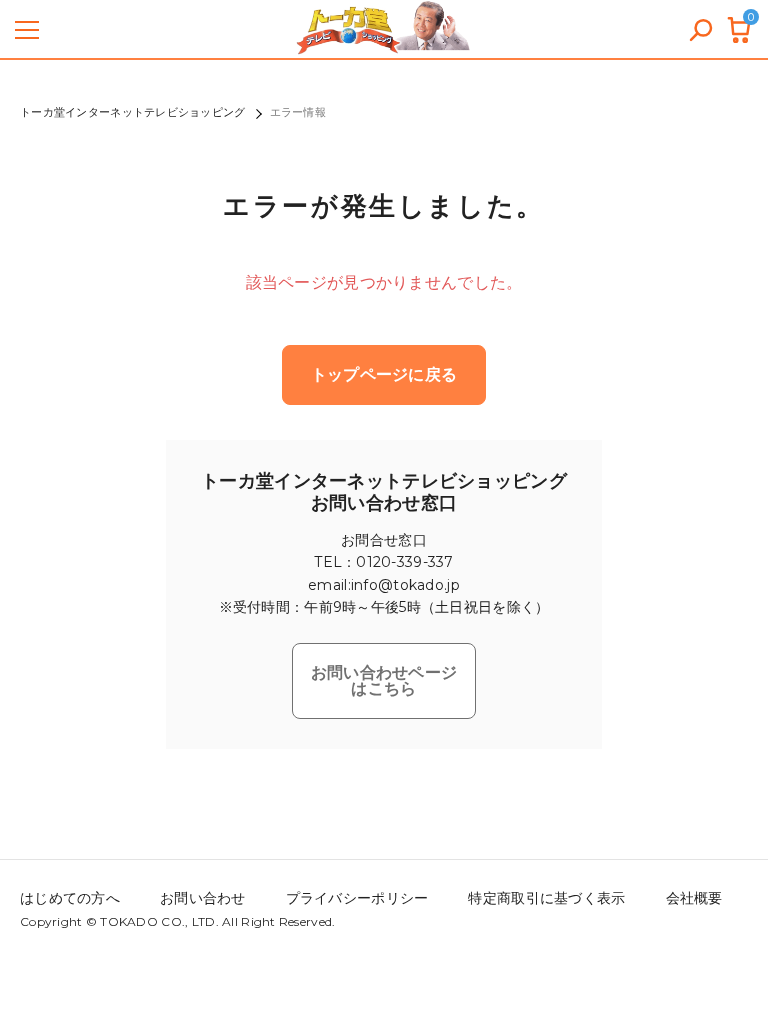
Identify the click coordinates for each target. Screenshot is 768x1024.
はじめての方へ (70, 898)
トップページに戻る (384, 374)
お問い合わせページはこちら (384, 680)
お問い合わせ (203, 898)
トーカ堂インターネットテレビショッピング (133, 112)
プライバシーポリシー (357, 898)
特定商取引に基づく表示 (546, 898)
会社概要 (694, 898)
